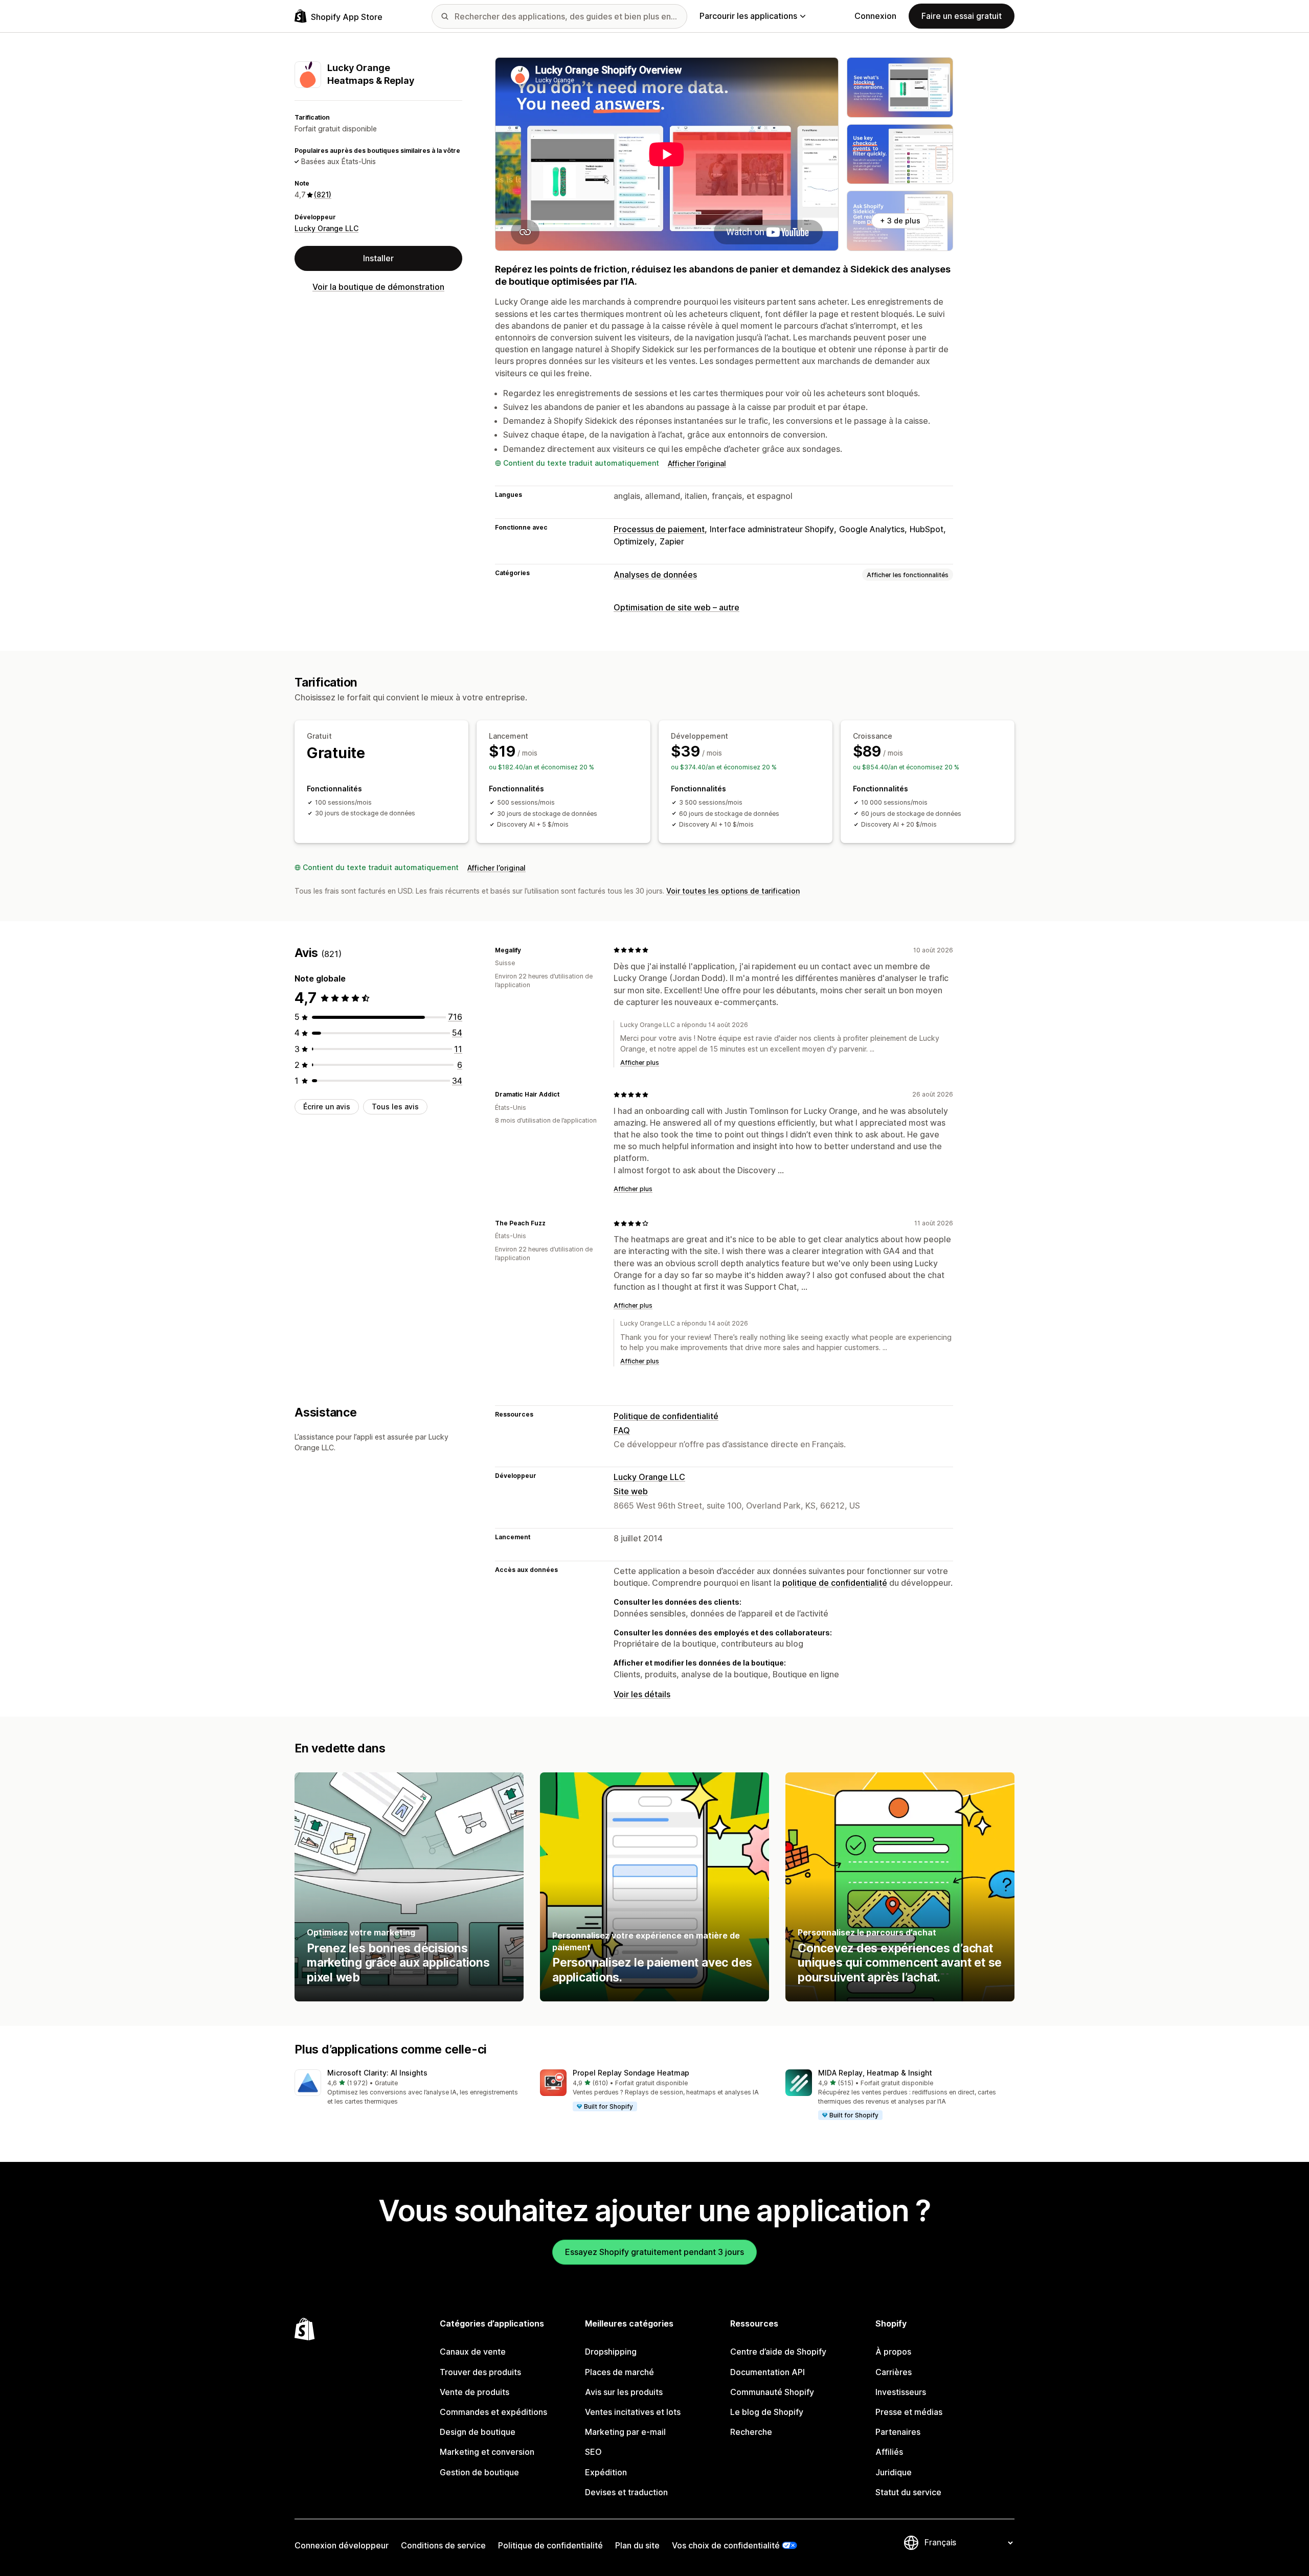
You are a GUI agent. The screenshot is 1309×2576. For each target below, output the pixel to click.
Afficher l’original (697, 463)
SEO (593, 2452)
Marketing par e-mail (625, 2432)
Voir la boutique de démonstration (378, 287)
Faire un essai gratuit (962, 16)
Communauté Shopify (772, 2392)
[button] (409, 2088)
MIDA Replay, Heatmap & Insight (875, 2073)
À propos (893, 2352)
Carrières (894, 2372)
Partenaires (898, 2432)
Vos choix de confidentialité (726, 2545)
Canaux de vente (473, 2352)
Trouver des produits (480, 2372)
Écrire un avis (327, 1107)
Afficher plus (640, 1063)
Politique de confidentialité (666, 1416)
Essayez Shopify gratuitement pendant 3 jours (654, 2252)
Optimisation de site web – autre (676, 607)
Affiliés (889, 2452)
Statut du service (908, 2492)
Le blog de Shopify (767, 2412)
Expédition (606, 2472)
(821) (323, 195)
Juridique (894, 2472)
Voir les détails (642, 1694)
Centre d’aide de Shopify (778, 2352)
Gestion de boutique (479, 2472)
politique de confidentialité (835, 1583)
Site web (631, 1491)
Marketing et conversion (487, 2452)
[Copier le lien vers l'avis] (527, 950)
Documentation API (768, 2372)
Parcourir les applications (748, 16)
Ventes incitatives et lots (633, 2412)
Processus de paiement (659, 529)
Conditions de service (443, 2545)
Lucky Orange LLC (326, 228)
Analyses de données (655, 575)
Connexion (875, 16)
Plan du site (637, 2545)
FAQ (622, 1430)
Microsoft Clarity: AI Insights (377, 2073)
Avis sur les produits (624, 2392)
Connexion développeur (342, 2545)
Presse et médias (909, 2412)
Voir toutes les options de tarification (733, 891)
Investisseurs (901, 2392)
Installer (378, 259)
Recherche (751, 2432)
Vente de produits (475, 2392)
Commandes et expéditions (493, 2412)
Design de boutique (478, 2432)
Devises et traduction (626, 2492)
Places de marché (619, 2372)
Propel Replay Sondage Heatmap (631, 2073)
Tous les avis (395, 1107)
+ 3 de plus (900, 221)
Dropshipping (611, 2352)
